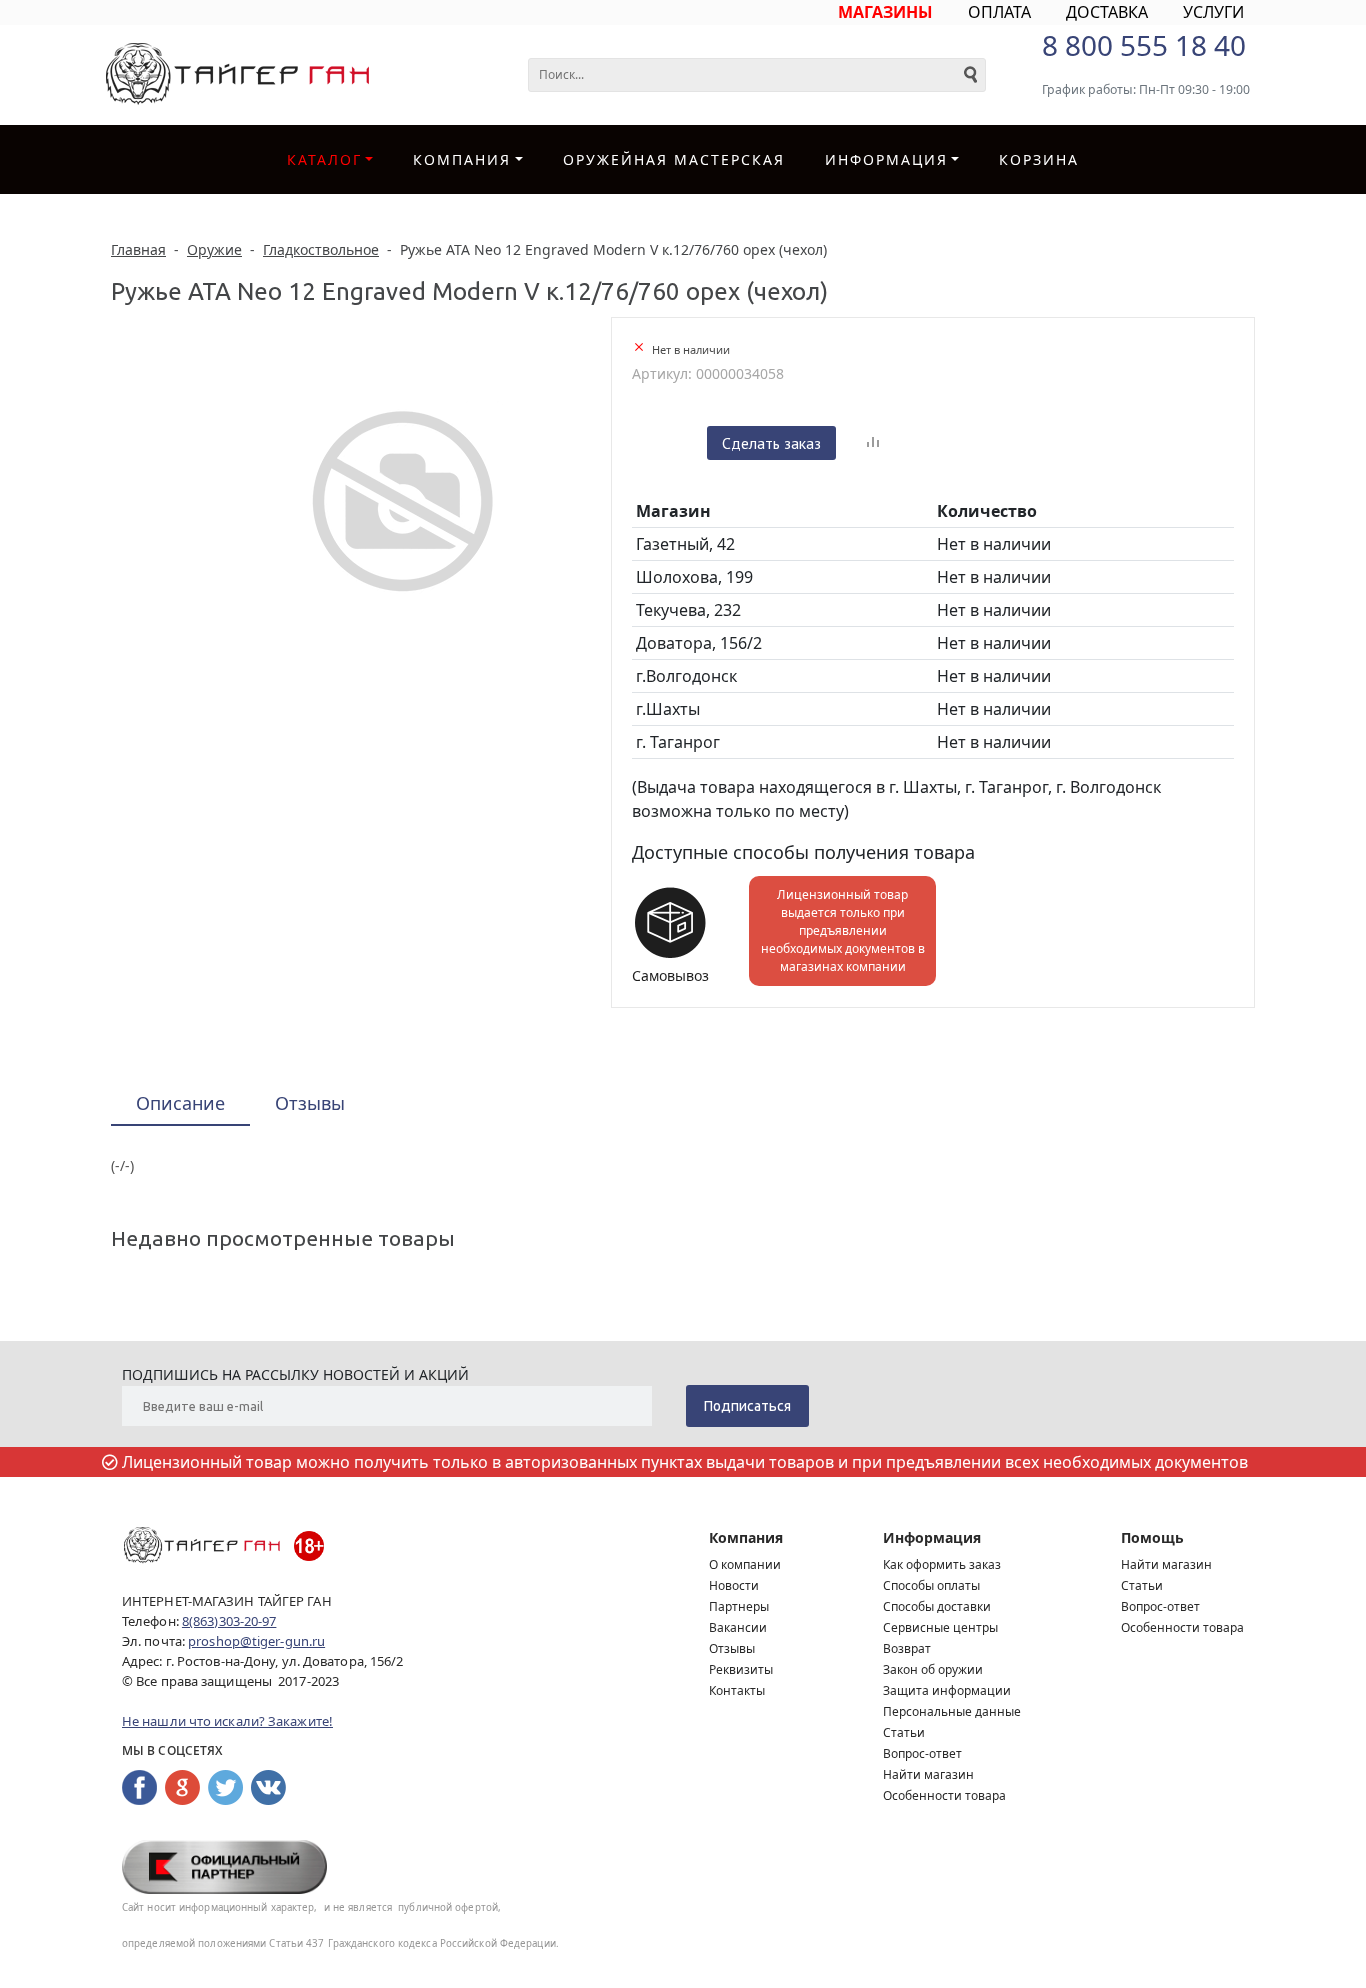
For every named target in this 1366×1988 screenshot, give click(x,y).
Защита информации (947, 1690)
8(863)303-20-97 (229, 1621)
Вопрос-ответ (922, 1753)
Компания (462, 159)
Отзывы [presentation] (310, 1103)
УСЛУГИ (1213, 12)
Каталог (324, 159)
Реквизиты (741, 1669)
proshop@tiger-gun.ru (256, 1641)
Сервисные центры (940, 1627)
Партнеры (739, 1606)
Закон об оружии (933, 1669)
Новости (734, 1585)
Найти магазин (928, 1774)
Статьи (904, 1732)
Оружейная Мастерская (674, 159)
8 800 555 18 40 (1144, 45)
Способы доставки (937, 1606)
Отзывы (732, 1648)
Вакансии (738, 1627)
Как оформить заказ (942, 1564)
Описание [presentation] (180, 1103)
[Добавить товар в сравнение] (873, 443)
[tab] (180, 1104)
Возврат (907, 1648)
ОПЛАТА (999, 12)
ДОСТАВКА (1107, 12)
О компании (745, 1564)
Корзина (1039, 159)
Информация (932, 1537)
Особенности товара (944, 1795)
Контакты (737, 1690)
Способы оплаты (931, 1585)
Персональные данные (952, 1711)
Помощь (1152, 1537)
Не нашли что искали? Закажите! (227, 1721)
